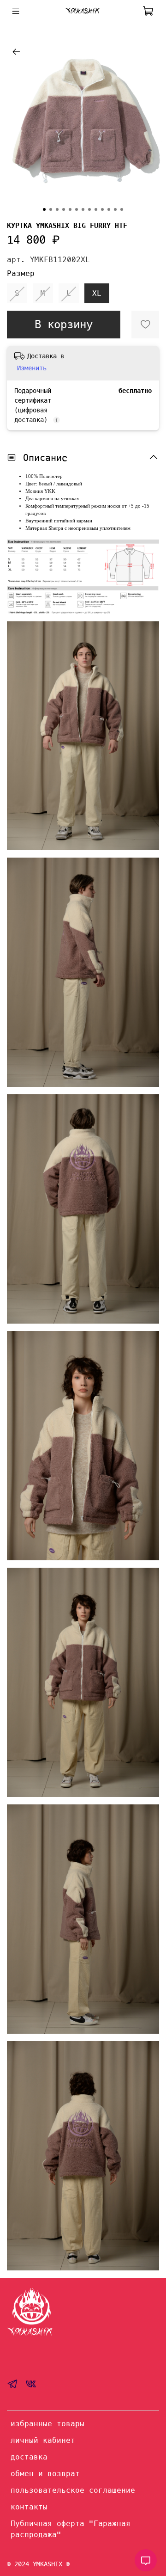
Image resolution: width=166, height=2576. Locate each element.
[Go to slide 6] (77, 209)
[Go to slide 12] (115, 209)
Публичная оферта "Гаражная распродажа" (71, 2529)
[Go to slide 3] (57, 209)
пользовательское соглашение (73, 2490)
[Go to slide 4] (64, 209)
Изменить (32, 368)
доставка (29, 2457)
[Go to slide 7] (83, 209)
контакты (29, 2507)
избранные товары (47, 2424)
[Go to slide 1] (44, 209)
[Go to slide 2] (51, 209)
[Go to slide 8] (89, 209)
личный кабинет (43, 2440)
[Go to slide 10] (102, 209)
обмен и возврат (45, 2474)
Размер (21, 273)
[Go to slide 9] (96, 209)
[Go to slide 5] (70, 209)
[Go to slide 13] (122, 209)
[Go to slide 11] (109, 209)
